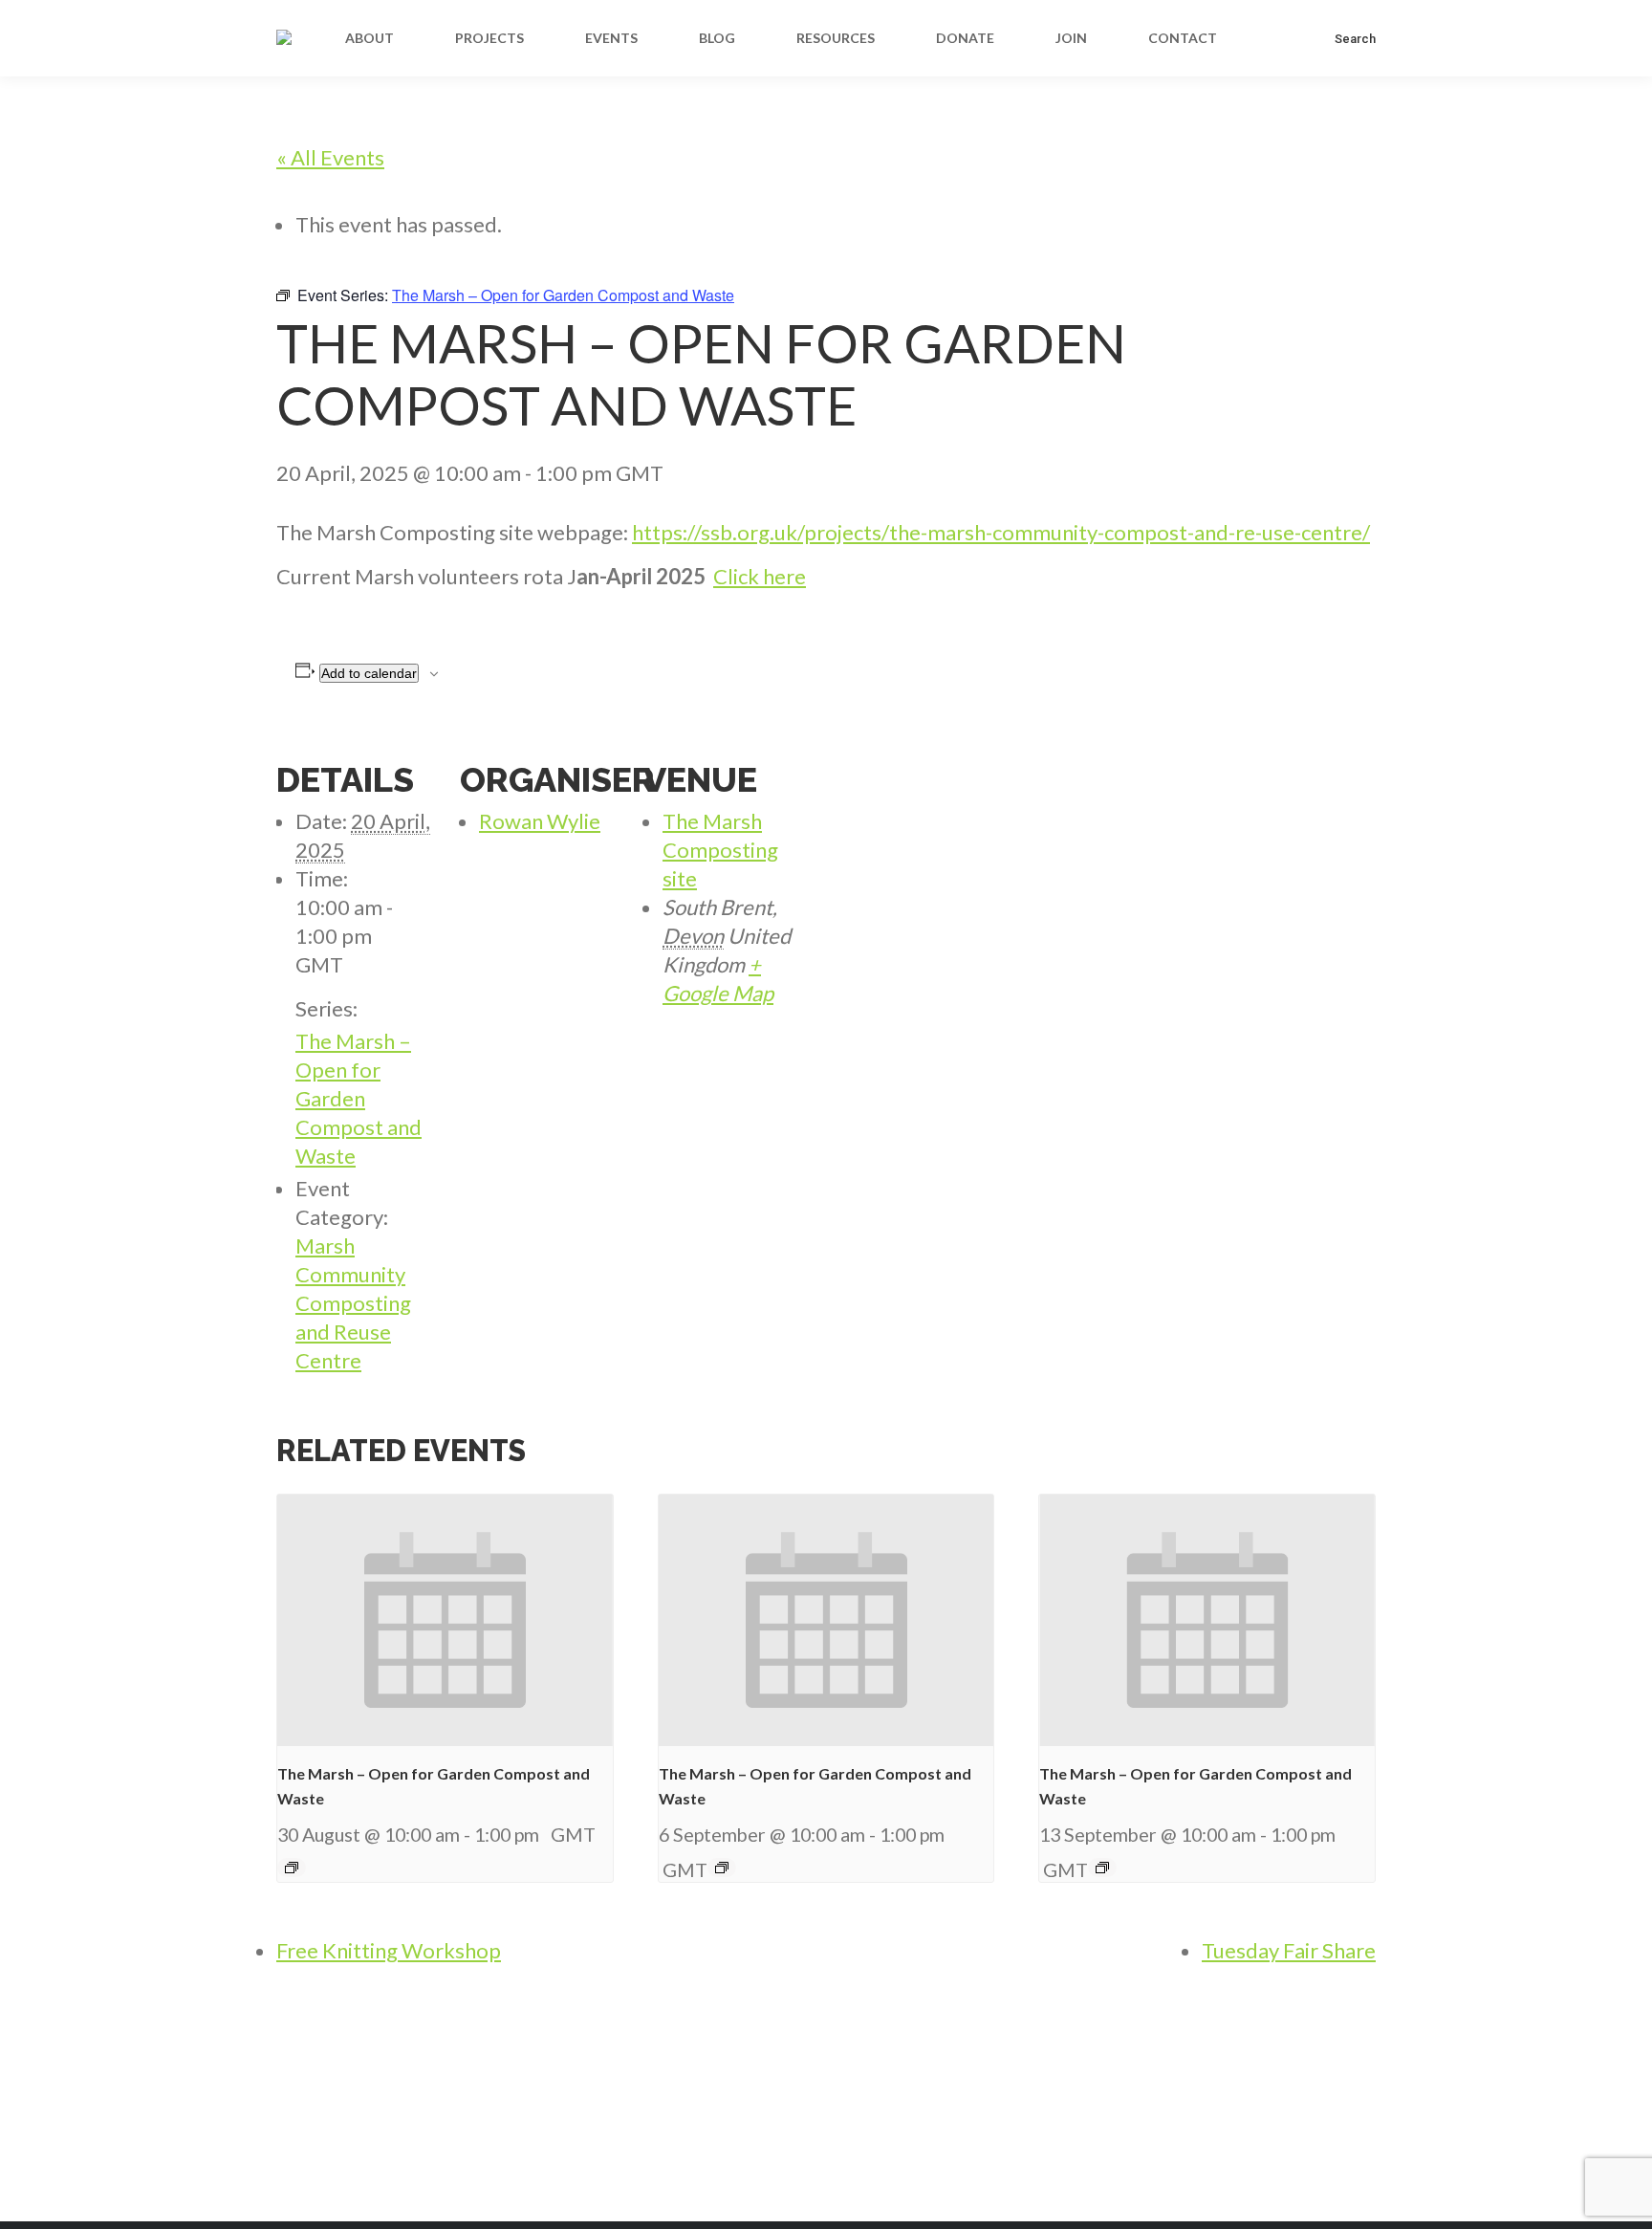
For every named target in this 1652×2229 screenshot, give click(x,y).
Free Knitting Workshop (389, 1950)
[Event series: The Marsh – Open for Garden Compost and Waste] (292, 1868)
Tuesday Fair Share (1289, 1950)
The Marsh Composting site (720, 850)
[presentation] (445, 1620)
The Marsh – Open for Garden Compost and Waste (359, 1098)
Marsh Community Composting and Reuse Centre (353, 1303)
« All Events (330, 157)
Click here (760, 576)
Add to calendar (369, 673)
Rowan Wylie (540, 821)
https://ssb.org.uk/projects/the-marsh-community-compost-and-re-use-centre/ (1001, 532)
